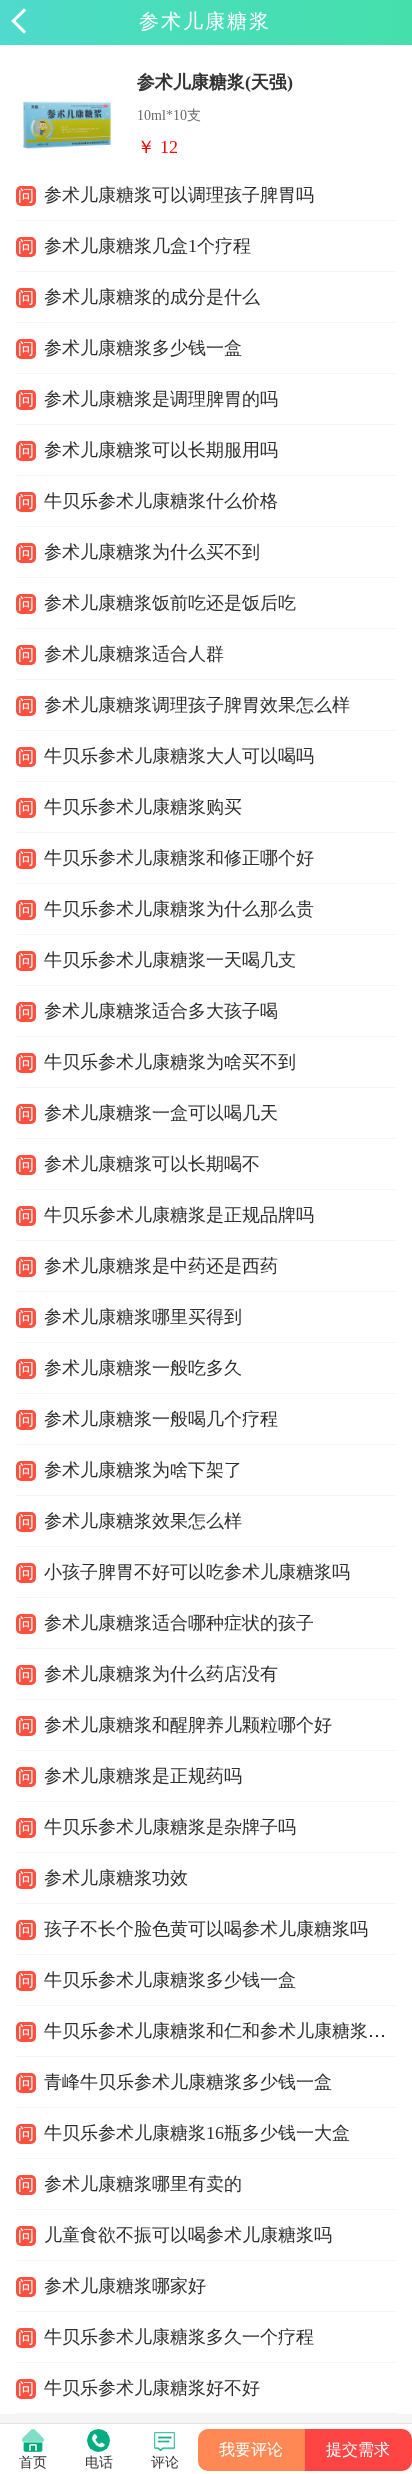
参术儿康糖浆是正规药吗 (143, 1776)
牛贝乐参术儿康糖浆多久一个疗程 (179, 2337)
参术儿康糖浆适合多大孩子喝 (161, 1011)
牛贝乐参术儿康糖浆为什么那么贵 (179, 909)
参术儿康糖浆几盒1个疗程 (147, 246)
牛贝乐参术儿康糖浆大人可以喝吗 (179, 756)
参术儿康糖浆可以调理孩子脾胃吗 (179, 195)
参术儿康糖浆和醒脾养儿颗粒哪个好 (188, 1725)
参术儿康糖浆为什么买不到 (152, 552)
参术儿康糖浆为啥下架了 (143, 1470)
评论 (165, 2462)
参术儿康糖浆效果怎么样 (143, 1521)
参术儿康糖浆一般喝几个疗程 (161, 1419)
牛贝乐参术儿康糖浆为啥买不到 (170, 1062)
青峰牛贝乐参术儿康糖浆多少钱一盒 (188, 2082)
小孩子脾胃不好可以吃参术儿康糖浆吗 (197, 1572)
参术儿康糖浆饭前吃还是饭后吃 (170, 603)
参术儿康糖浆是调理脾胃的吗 (161, 399)
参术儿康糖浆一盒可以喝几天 (161, 1113)
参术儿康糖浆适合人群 (134, 654)
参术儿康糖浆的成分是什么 (152, 297)
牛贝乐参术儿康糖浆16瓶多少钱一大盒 (197, 2133)
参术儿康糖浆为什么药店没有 (161, 1674)
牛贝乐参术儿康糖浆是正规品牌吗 (179, 1215)
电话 (99, 2462)
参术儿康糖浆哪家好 (125, 2286)
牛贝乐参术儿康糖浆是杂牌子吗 (170, 1827)
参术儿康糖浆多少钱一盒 (143, 348)
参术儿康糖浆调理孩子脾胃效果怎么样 (197, 705)
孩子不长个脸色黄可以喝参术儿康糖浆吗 (206, 1929)
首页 (33, 2462)
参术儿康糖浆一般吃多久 (143, 1368)
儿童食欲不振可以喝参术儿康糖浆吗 (188, 2235)
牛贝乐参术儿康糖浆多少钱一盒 (170, 1980)
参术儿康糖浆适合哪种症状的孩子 (179, 1623)
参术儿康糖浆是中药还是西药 (161, 1266)
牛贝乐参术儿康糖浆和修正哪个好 (179, 858)
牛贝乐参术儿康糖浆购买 (143, 807)
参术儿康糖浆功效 (116, 1878)
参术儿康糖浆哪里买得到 (143, 1317)
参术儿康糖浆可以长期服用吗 (161, 450)
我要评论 (251, 2449)
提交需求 (358, 2449)
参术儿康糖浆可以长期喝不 (152, 1164)
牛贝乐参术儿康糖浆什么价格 (161, 501)
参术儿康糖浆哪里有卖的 (143, 2184)
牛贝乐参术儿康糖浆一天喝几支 (170, 960)
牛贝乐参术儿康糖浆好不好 (152, 2388)
